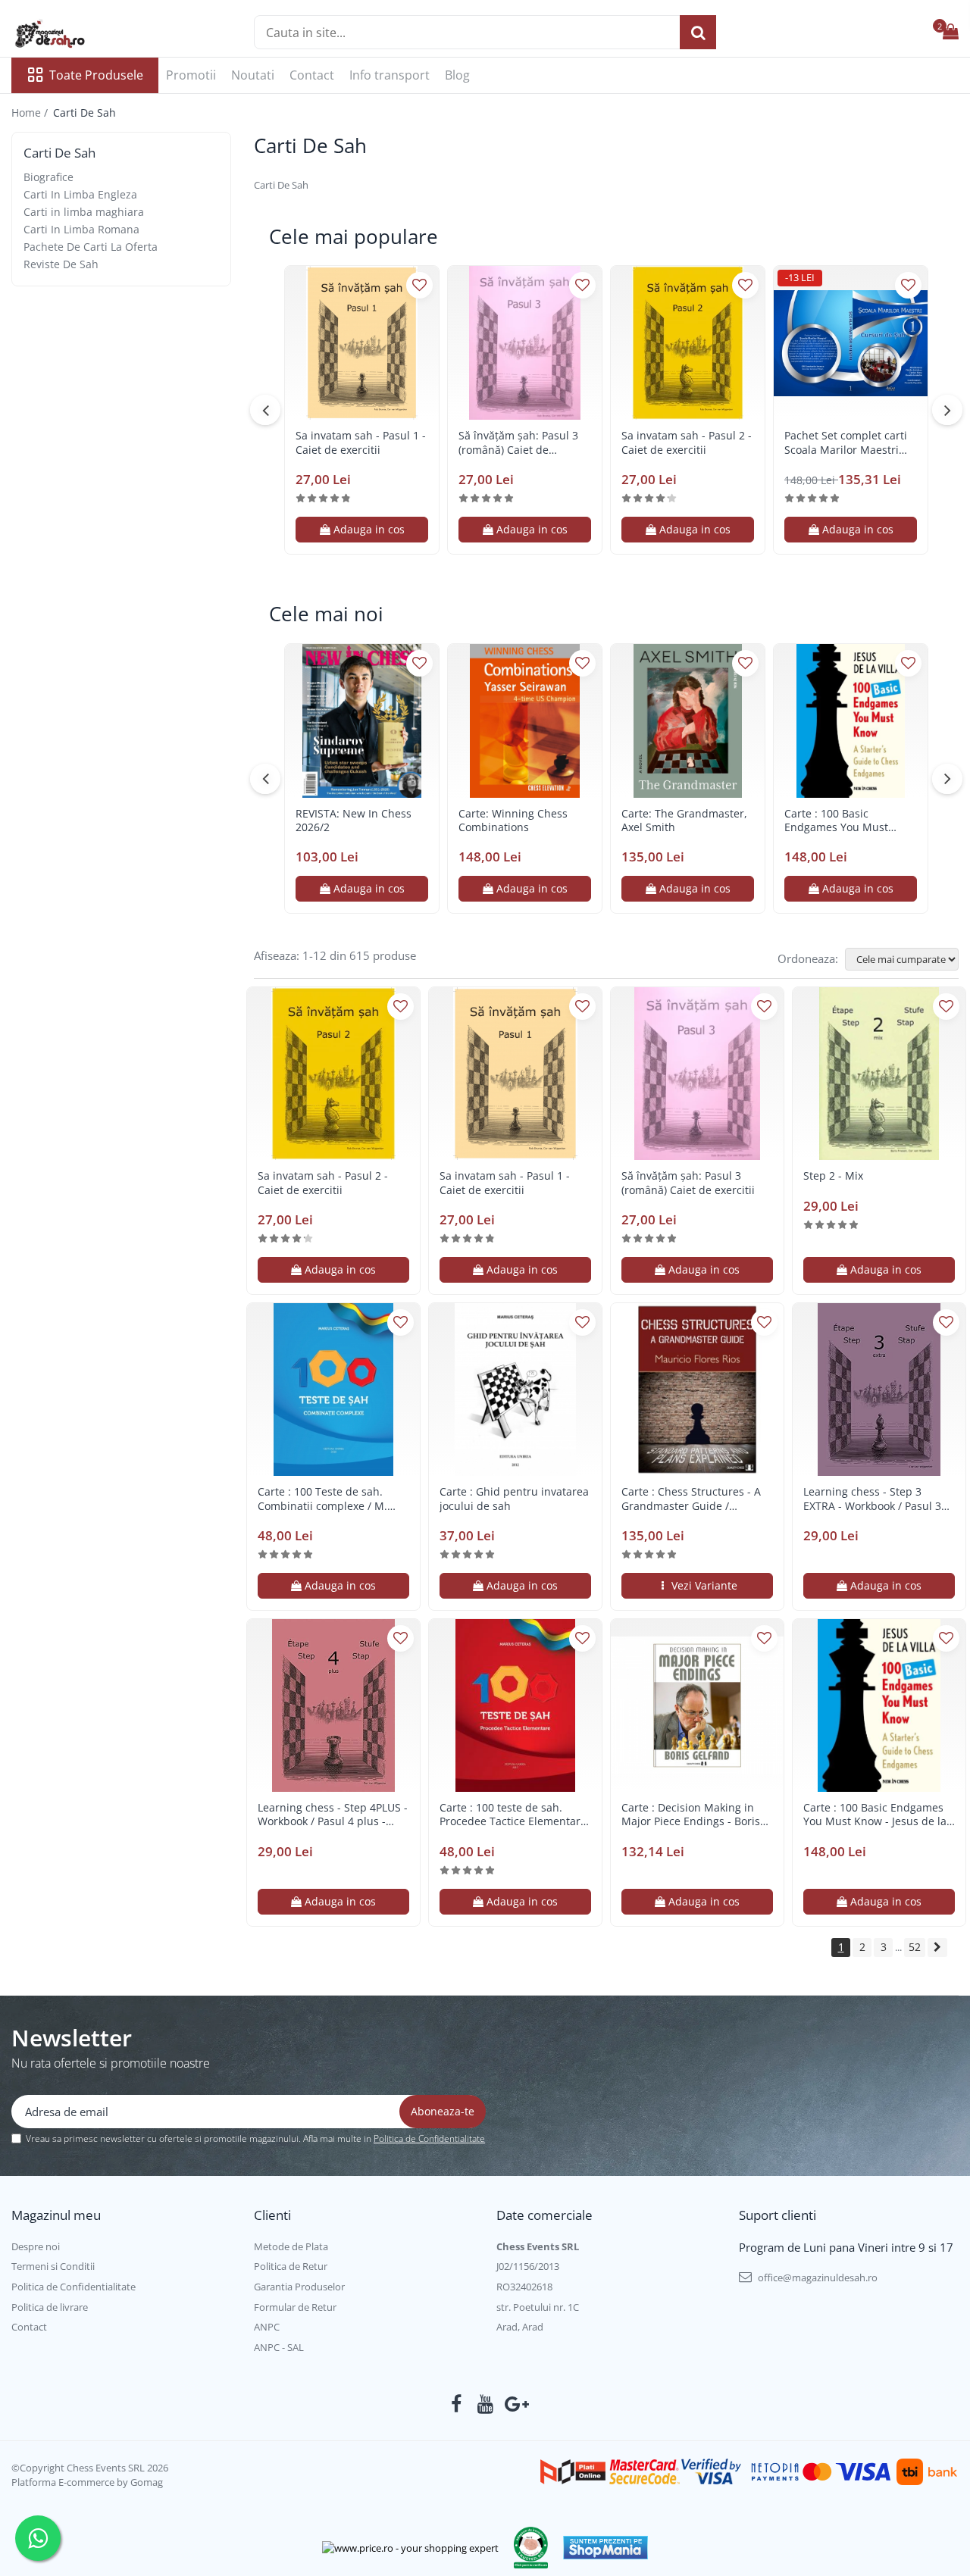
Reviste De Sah (61, 264)
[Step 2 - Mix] (879, 1074)
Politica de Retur (291, 2266)
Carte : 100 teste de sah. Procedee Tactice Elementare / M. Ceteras (513, 1815)
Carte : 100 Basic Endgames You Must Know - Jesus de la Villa (843, 821)
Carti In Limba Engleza (80, 194)
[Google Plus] (514, 2404)
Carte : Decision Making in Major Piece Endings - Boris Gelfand (691, 1815)
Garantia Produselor (299, 2287)
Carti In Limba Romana (81, 229)
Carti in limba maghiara (84, 212)
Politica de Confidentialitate (429, 2138)
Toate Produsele (96, 75)
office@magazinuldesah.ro (817, 2277)
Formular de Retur (295, 2307)
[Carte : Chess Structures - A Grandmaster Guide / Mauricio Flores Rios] (697, 1390)
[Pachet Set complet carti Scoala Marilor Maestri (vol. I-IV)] (851, 343)
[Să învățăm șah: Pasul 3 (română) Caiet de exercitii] (525, 343)
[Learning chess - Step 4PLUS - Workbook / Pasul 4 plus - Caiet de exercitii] (333, 1705)
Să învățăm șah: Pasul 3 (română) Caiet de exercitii (518, 442)
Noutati (253, 75)
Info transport (390, 75)
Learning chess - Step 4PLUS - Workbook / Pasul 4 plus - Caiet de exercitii (333, 1815)
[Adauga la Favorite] (419, 285)
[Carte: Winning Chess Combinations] (525, 721)
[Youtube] (485, 2404)
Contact (312, 75)
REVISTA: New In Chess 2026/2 (354, 821)
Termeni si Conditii (53, 2266)
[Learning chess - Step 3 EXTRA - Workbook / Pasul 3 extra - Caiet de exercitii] (879, 1390)
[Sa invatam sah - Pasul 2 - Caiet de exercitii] (688, 343)
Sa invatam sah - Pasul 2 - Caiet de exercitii (687, 442)
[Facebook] (457, 2404)
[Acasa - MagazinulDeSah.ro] (87, 34)
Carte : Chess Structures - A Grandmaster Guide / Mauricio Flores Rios (691, 1499)
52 (915, 1947)
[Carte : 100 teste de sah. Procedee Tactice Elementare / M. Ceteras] (515, 1705)
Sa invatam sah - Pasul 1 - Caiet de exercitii (361, 442)
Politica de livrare (50, 2307)
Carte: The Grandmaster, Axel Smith (684, 821)
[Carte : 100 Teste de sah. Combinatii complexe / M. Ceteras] (333, 1390)
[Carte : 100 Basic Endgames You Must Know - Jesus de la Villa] (851, 721)
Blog (457, 75)
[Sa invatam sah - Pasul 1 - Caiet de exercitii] (362, 343)
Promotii (191, 75)
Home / (31, 113)
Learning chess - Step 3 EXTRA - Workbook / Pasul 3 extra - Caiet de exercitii (872, 1499)
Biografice (48, 177)
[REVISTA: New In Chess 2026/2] (362, 721)
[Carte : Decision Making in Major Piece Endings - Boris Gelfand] (697, 1705)
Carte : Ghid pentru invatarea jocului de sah (514, 1499)
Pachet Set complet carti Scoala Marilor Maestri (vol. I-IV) (846, 442)
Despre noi (36, 2246)
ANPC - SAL (279, 2347)
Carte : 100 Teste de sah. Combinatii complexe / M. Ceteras (322, 1499)
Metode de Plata (291, 2246)
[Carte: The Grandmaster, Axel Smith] (688, 721)
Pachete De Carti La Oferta (91, 247)
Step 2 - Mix (833, 1176)
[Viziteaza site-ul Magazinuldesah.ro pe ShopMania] (605, 2548)
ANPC (267, 2327)
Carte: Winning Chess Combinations (513, 821)
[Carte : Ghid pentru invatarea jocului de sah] (515, 1390)
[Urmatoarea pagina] (937, 1948)
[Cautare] (698, 32)
